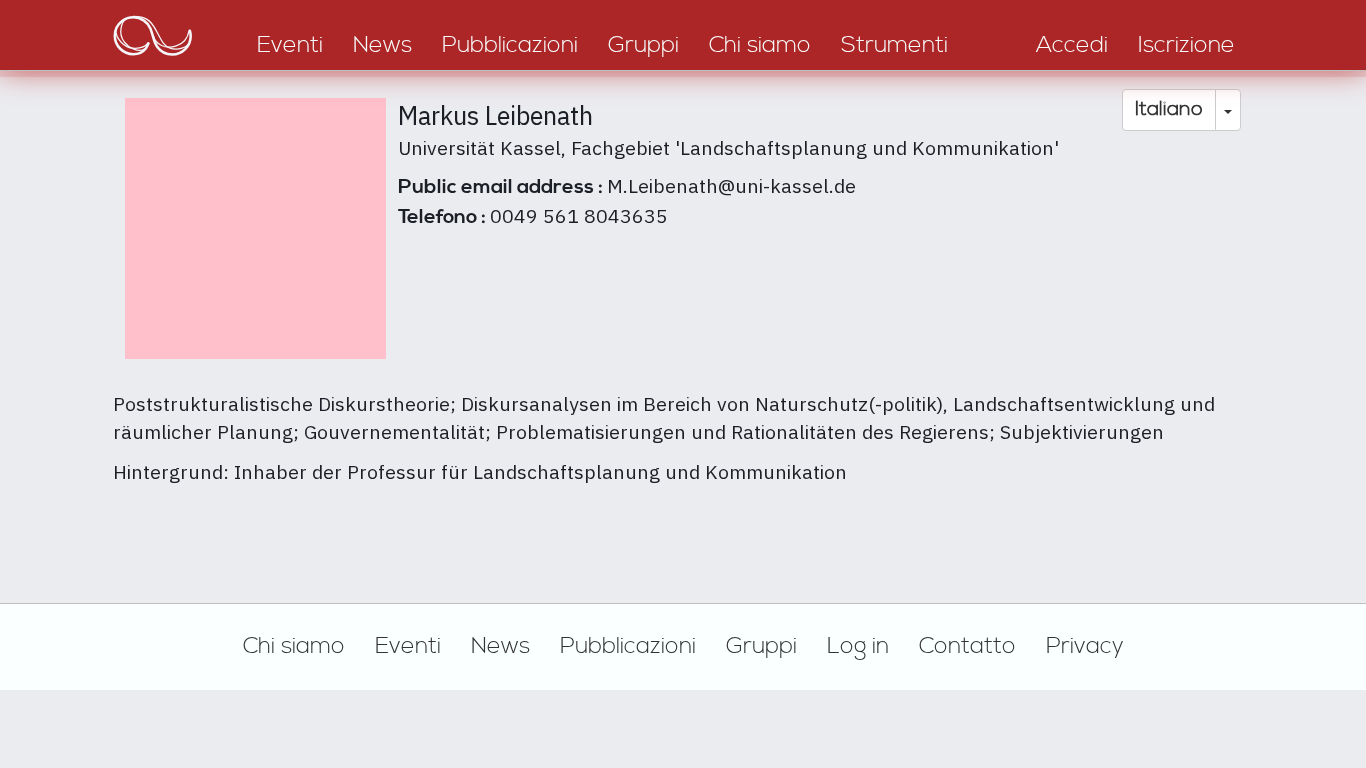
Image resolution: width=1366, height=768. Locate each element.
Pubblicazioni (628, 646)
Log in (858, 646)
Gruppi (761, 646)
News (500, 646)
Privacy (1085, 646)
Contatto (967, 646)
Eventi (408, 646)
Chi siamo (294, 646)
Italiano (1169, 109)
